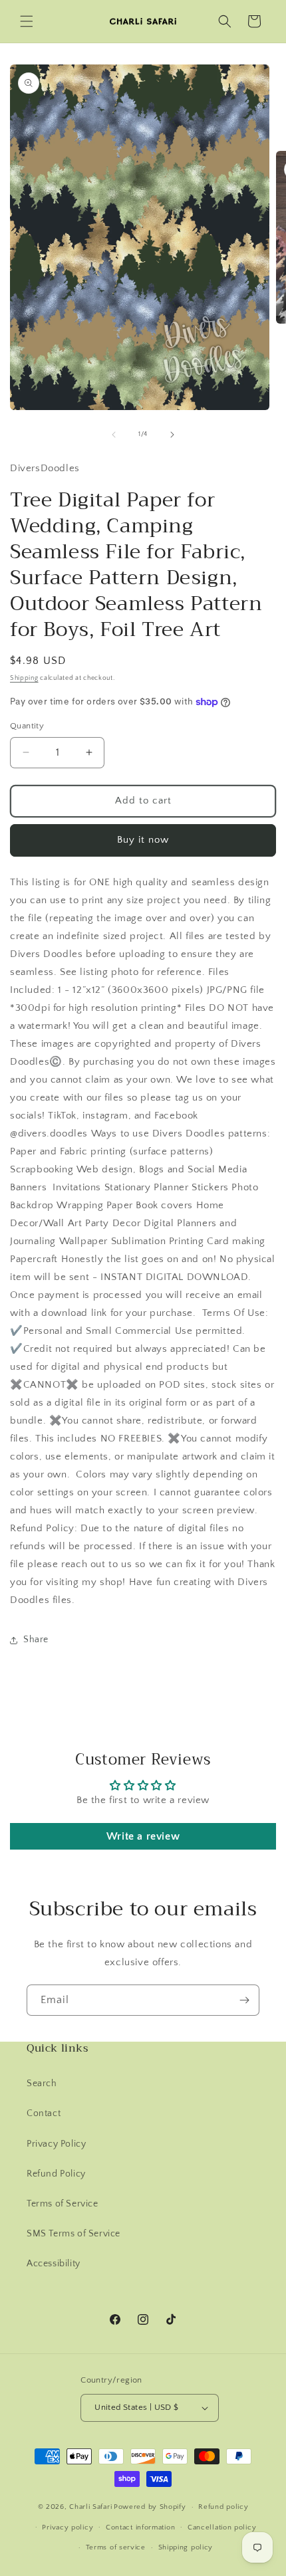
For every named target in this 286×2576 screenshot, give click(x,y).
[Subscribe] (244, 2000)
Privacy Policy (56, 2144)
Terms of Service (63, 2204)
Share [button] (36, 1640)
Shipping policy (186, 2547)
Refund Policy (56, 2174)
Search (42, 2084)
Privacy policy (68, 2527)
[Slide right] (172, 435)
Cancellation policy (222, 2527)
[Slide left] (114, 435)
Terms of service (116, 2547)
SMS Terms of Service (73, 2234)
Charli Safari (90, 2507)
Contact (44, 2113)
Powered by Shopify (150, 2507)
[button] (27, 21)
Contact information (140, 2527)
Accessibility (54, 2264)
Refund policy (223, 2507)
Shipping (24, 678)
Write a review (143, 1836)
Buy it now (143, 840)
